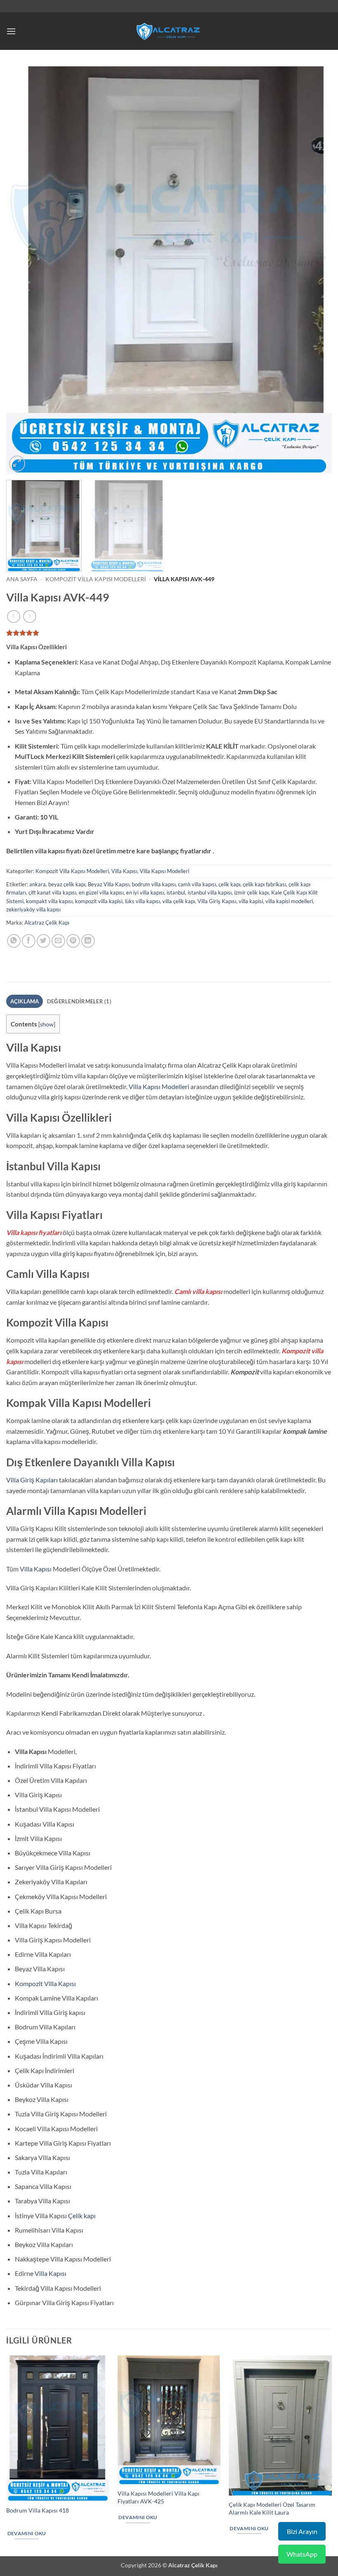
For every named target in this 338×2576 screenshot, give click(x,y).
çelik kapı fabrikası (264, 884)
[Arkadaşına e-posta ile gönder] (58, 941)
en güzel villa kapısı (101, 892)
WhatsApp (302, 2554)
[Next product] (13, 616)
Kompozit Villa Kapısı (45, 1983)
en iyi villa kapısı (145, 892)
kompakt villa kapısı (49, 901)
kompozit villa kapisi (99, 901)
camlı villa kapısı (197, 884)
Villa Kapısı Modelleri (164, 871)
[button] (11, 31)
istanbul (176, 892)
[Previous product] (29, 616)
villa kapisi (251, 901)
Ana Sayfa (22, 579)
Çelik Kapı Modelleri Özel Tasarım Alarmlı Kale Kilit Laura (272, 2508)
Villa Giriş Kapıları (32, 1480)
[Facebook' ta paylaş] (29, 941)
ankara (38, 884)
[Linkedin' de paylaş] (88, 941)
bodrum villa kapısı (154, 884)
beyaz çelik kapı (67, 884)
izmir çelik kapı (251, 892)
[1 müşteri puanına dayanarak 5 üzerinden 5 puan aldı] (169, 633)
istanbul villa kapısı (210, 892)
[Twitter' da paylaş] (43, 941)
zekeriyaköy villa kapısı (33, 909)
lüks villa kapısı (142, 901)
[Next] (315, 270)
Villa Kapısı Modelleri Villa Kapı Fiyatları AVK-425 (158, 2497)
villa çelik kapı (179, 901)
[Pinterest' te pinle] (73, 941)
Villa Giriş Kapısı (217, 901)
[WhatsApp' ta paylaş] (14, 941)
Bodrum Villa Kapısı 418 (38, 2510)
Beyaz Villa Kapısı (109, 884)
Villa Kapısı (124, 871)
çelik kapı (229, 884)
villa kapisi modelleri (289, 901)
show (47, 1024)
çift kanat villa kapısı (52, 892)
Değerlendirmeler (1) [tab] (79, 1001)
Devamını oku (27, 2533)
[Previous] (23, 270)
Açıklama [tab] (25, 1001)
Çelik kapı (82, 2216)
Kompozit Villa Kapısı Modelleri (96, 579)
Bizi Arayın (302, 2531)
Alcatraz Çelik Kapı (47, 923)
